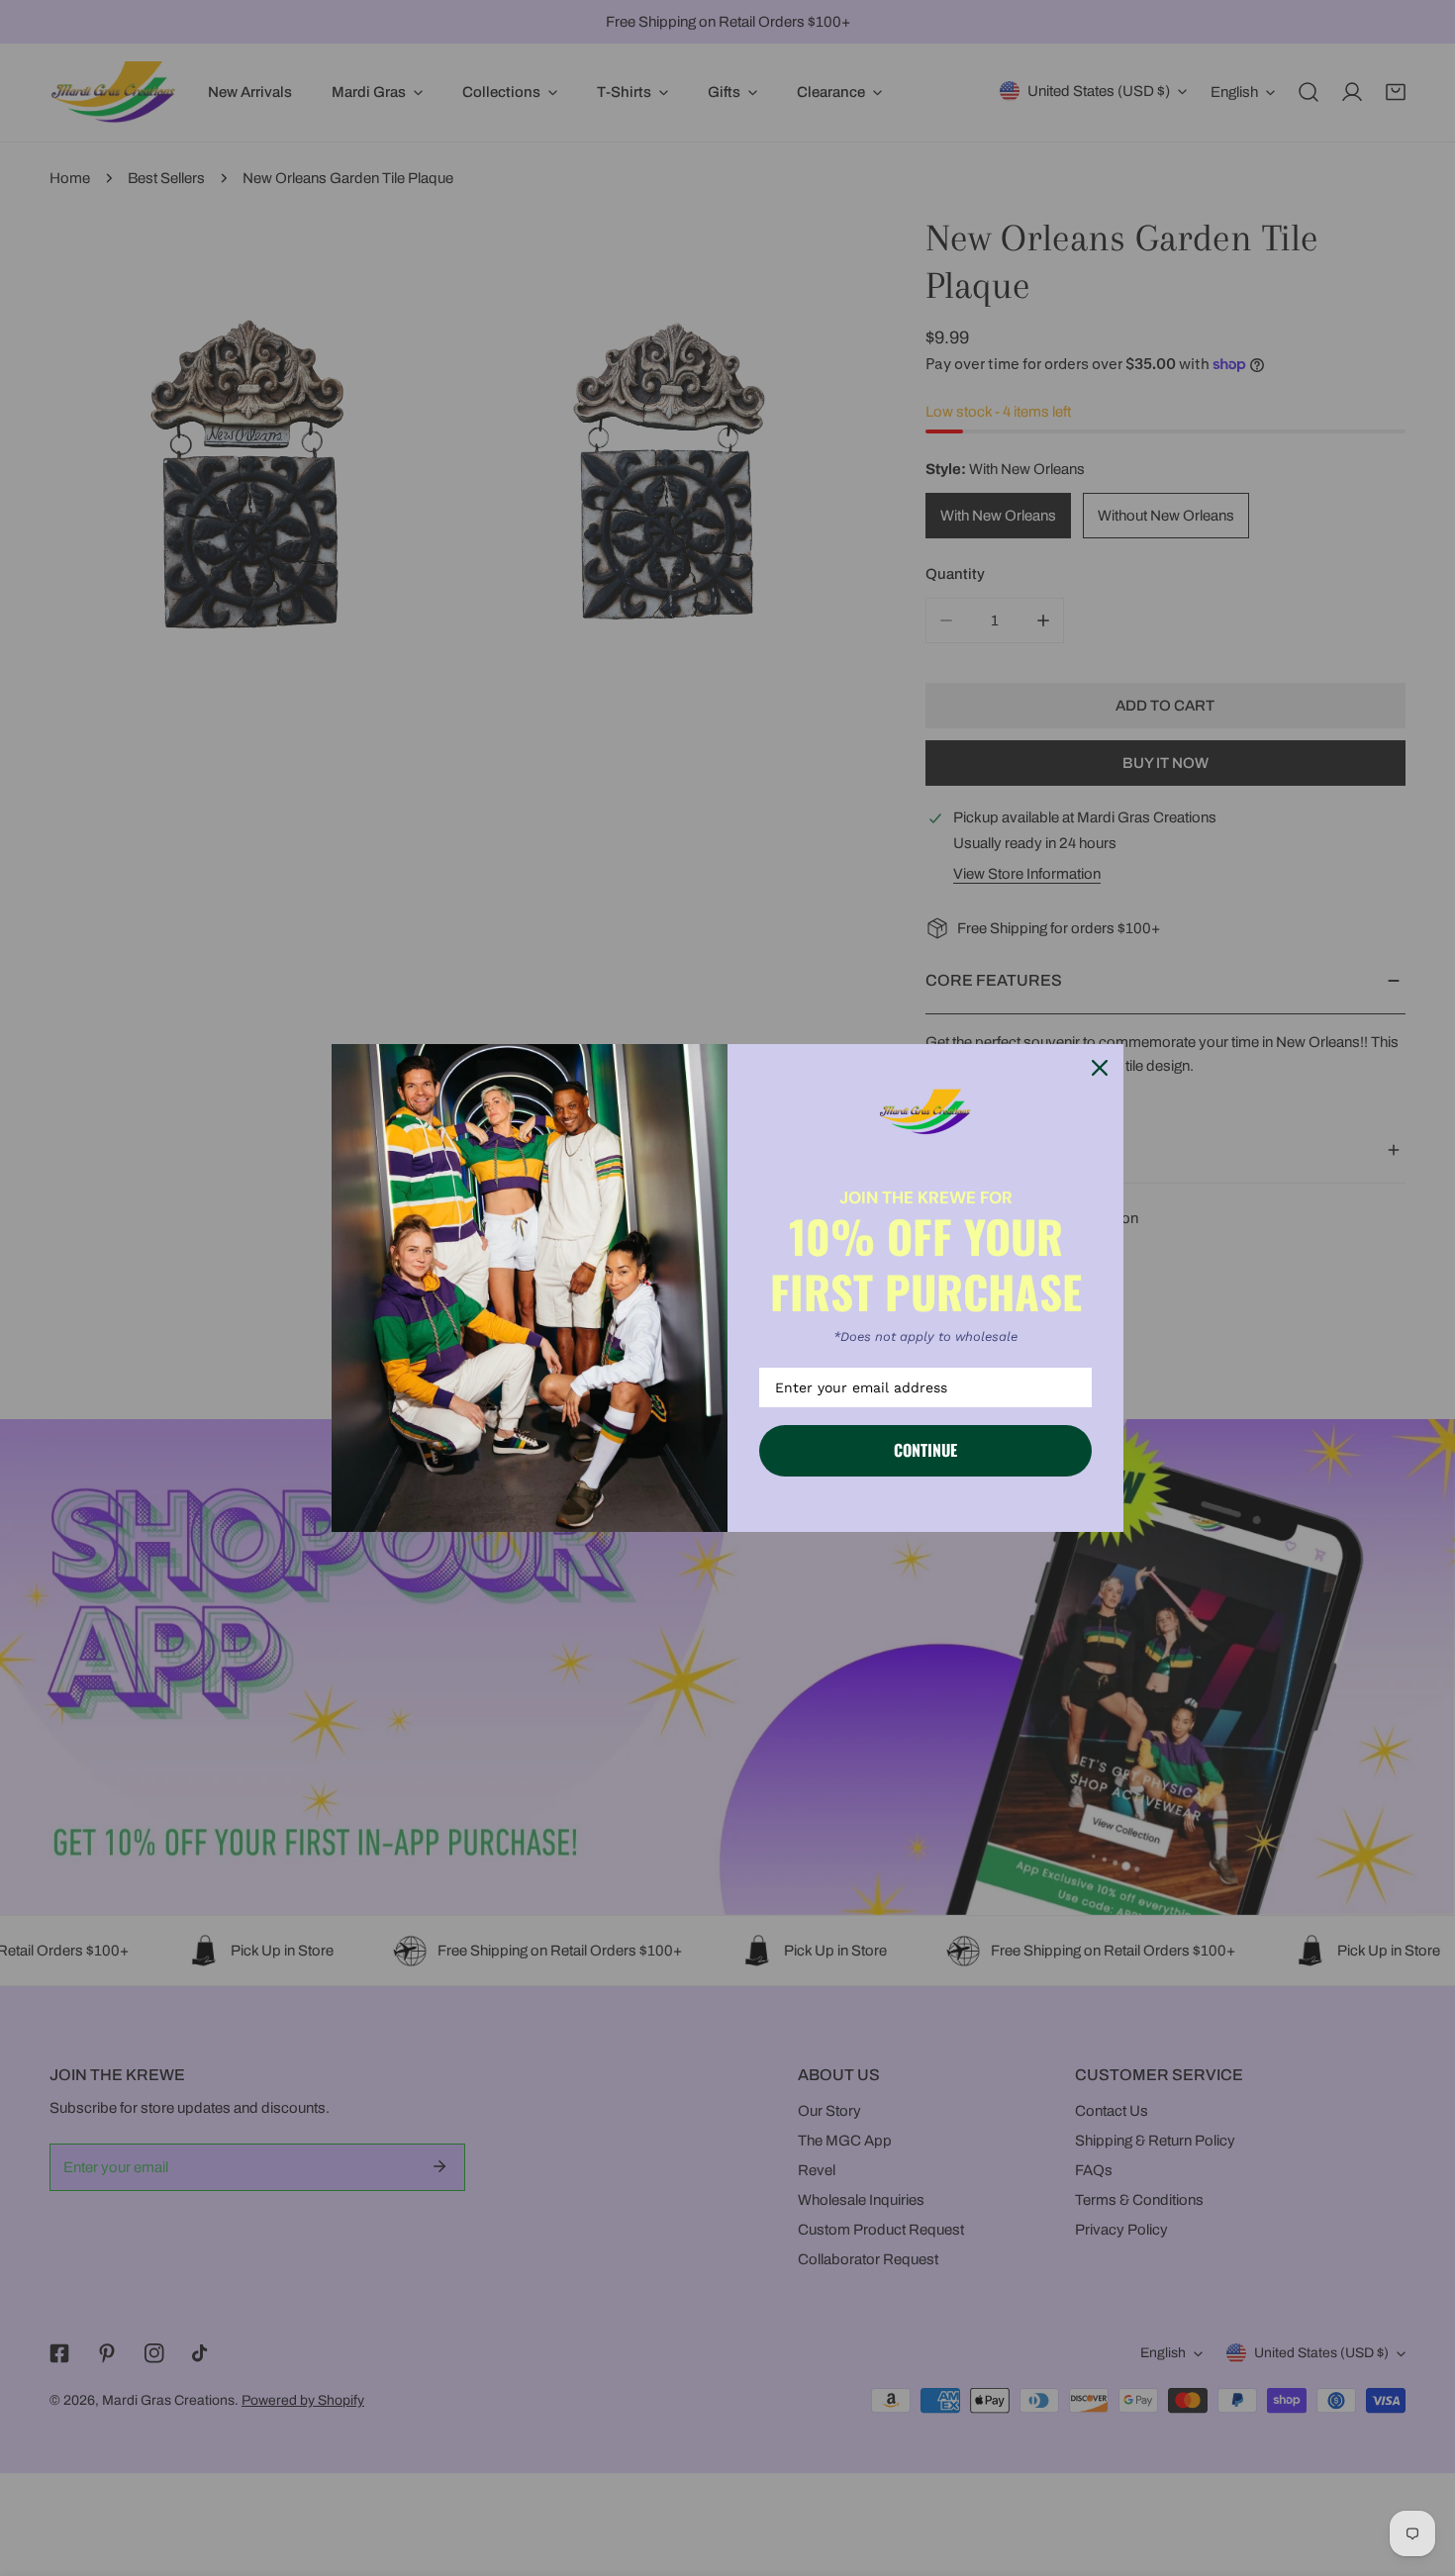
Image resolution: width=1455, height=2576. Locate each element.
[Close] (1100, 1068)
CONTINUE (925, 1450)
